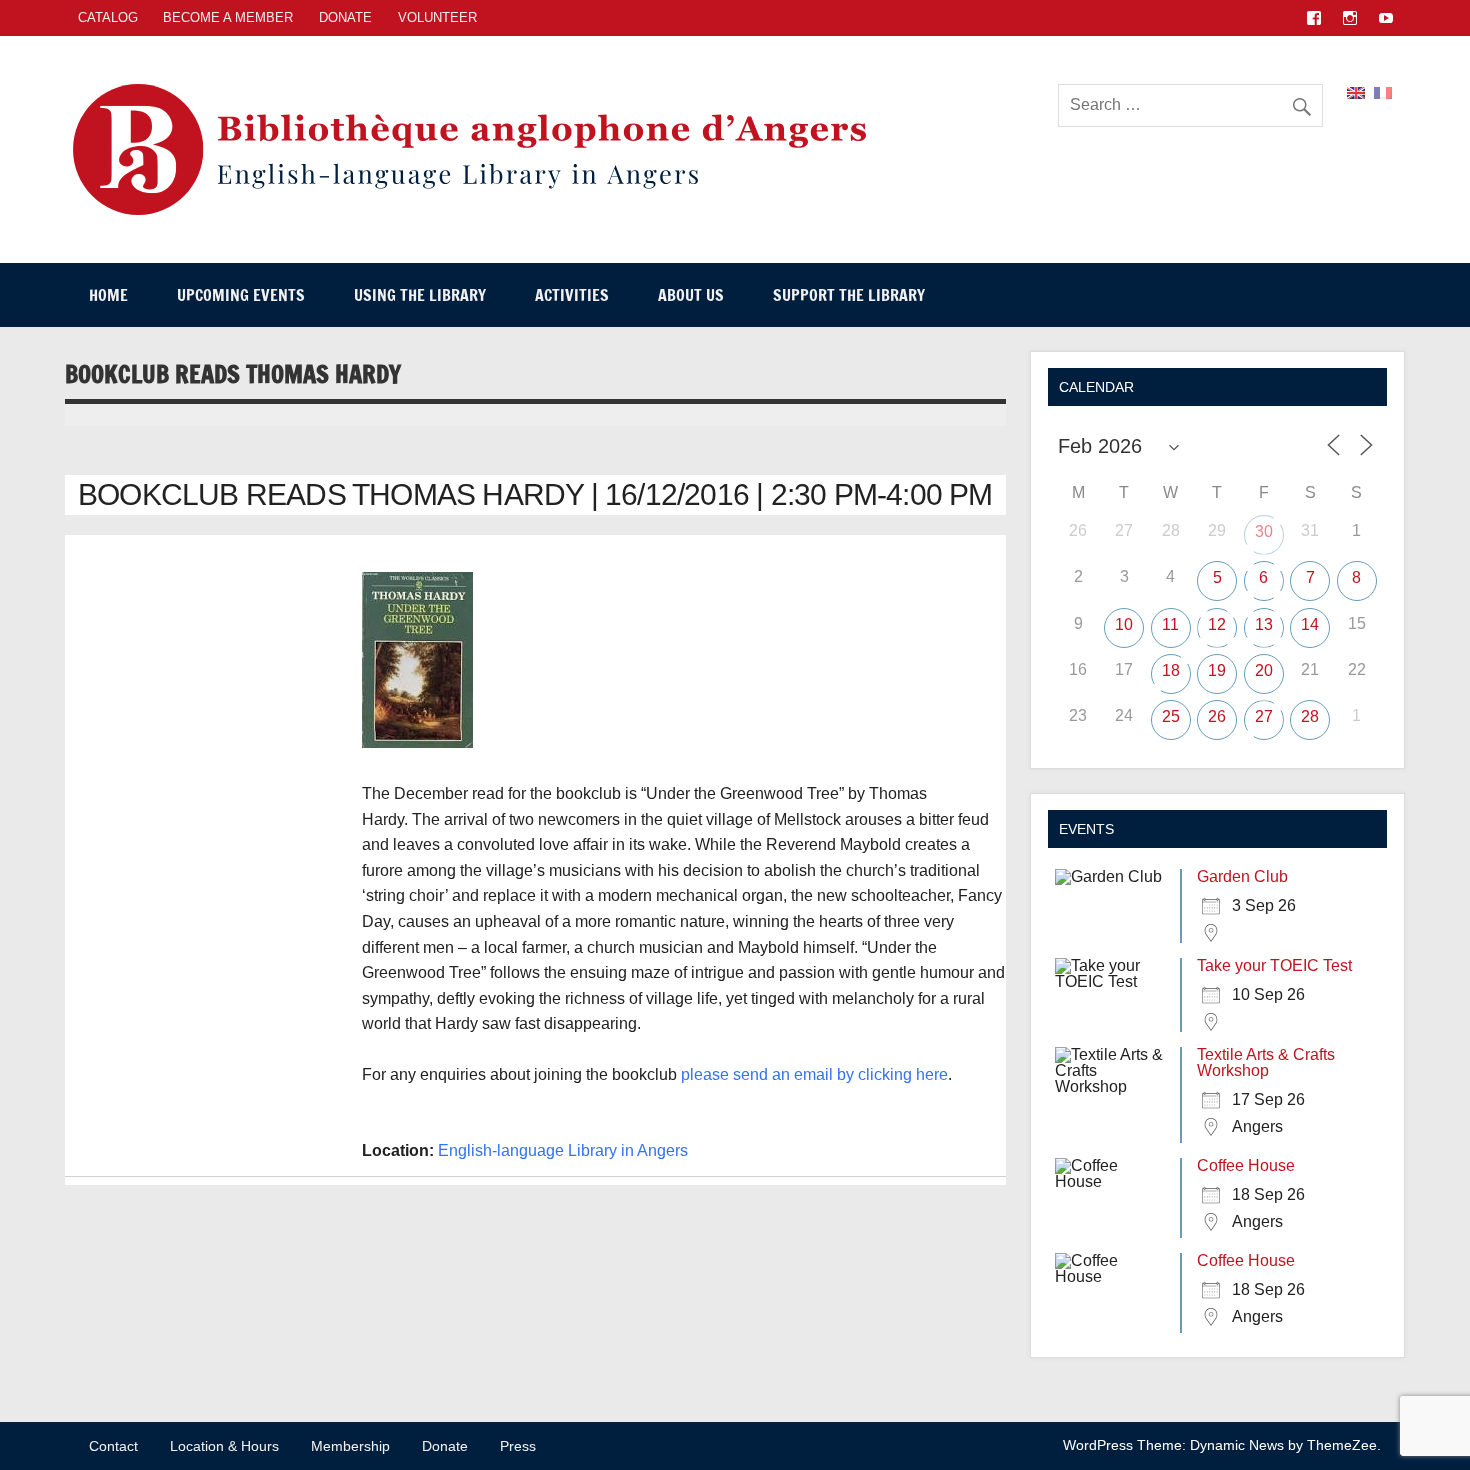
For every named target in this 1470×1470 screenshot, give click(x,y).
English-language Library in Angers (563, 1150)
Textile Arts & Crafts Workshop (1266, 1062)
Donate (345, 17)
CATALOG (108, 17)
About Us (691, 295)
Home (108, 295)
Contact (113, 1446)
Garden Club (1242, 876)
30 (1264, 531)
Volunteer (437, 17)
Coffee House (1246, 1165)
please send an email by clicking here (814, 1074)
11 (1170, 624)
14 (1310, 624)
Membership (350, 1446)
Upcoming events (241, 295)
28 (1310, 716)
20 (1264, 670)
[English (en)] (1356, 91)
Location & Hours (224, 1446)
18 (1171, 670)
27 (1264, 716)
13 (1264, 624)
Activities (572, 295)
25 (1171, 716)
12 (1217, 624)
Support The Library (849, 295)
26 (1217, 716)
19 (1217, 670)
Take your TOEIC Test (1274, 965)
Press (518, 1446)
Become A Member (228, 17)
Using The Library (420, 295)
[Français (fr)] (1383, 91)
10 (1124, 624)
